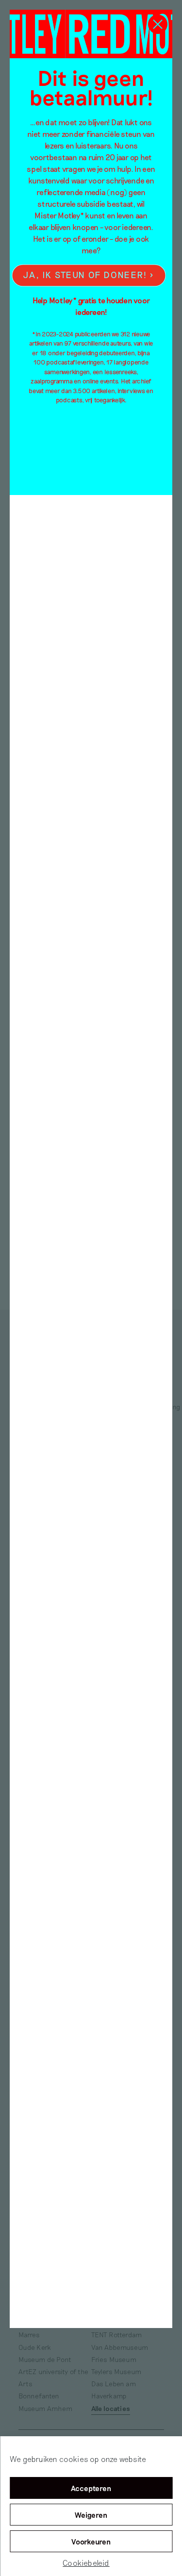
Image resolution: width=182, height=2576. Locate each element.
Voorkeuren (91, 2542)
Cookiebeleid (86, 2563)
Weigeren (91, 2515)
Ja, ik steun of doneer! (85, 275)
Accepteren (91, 2488)
